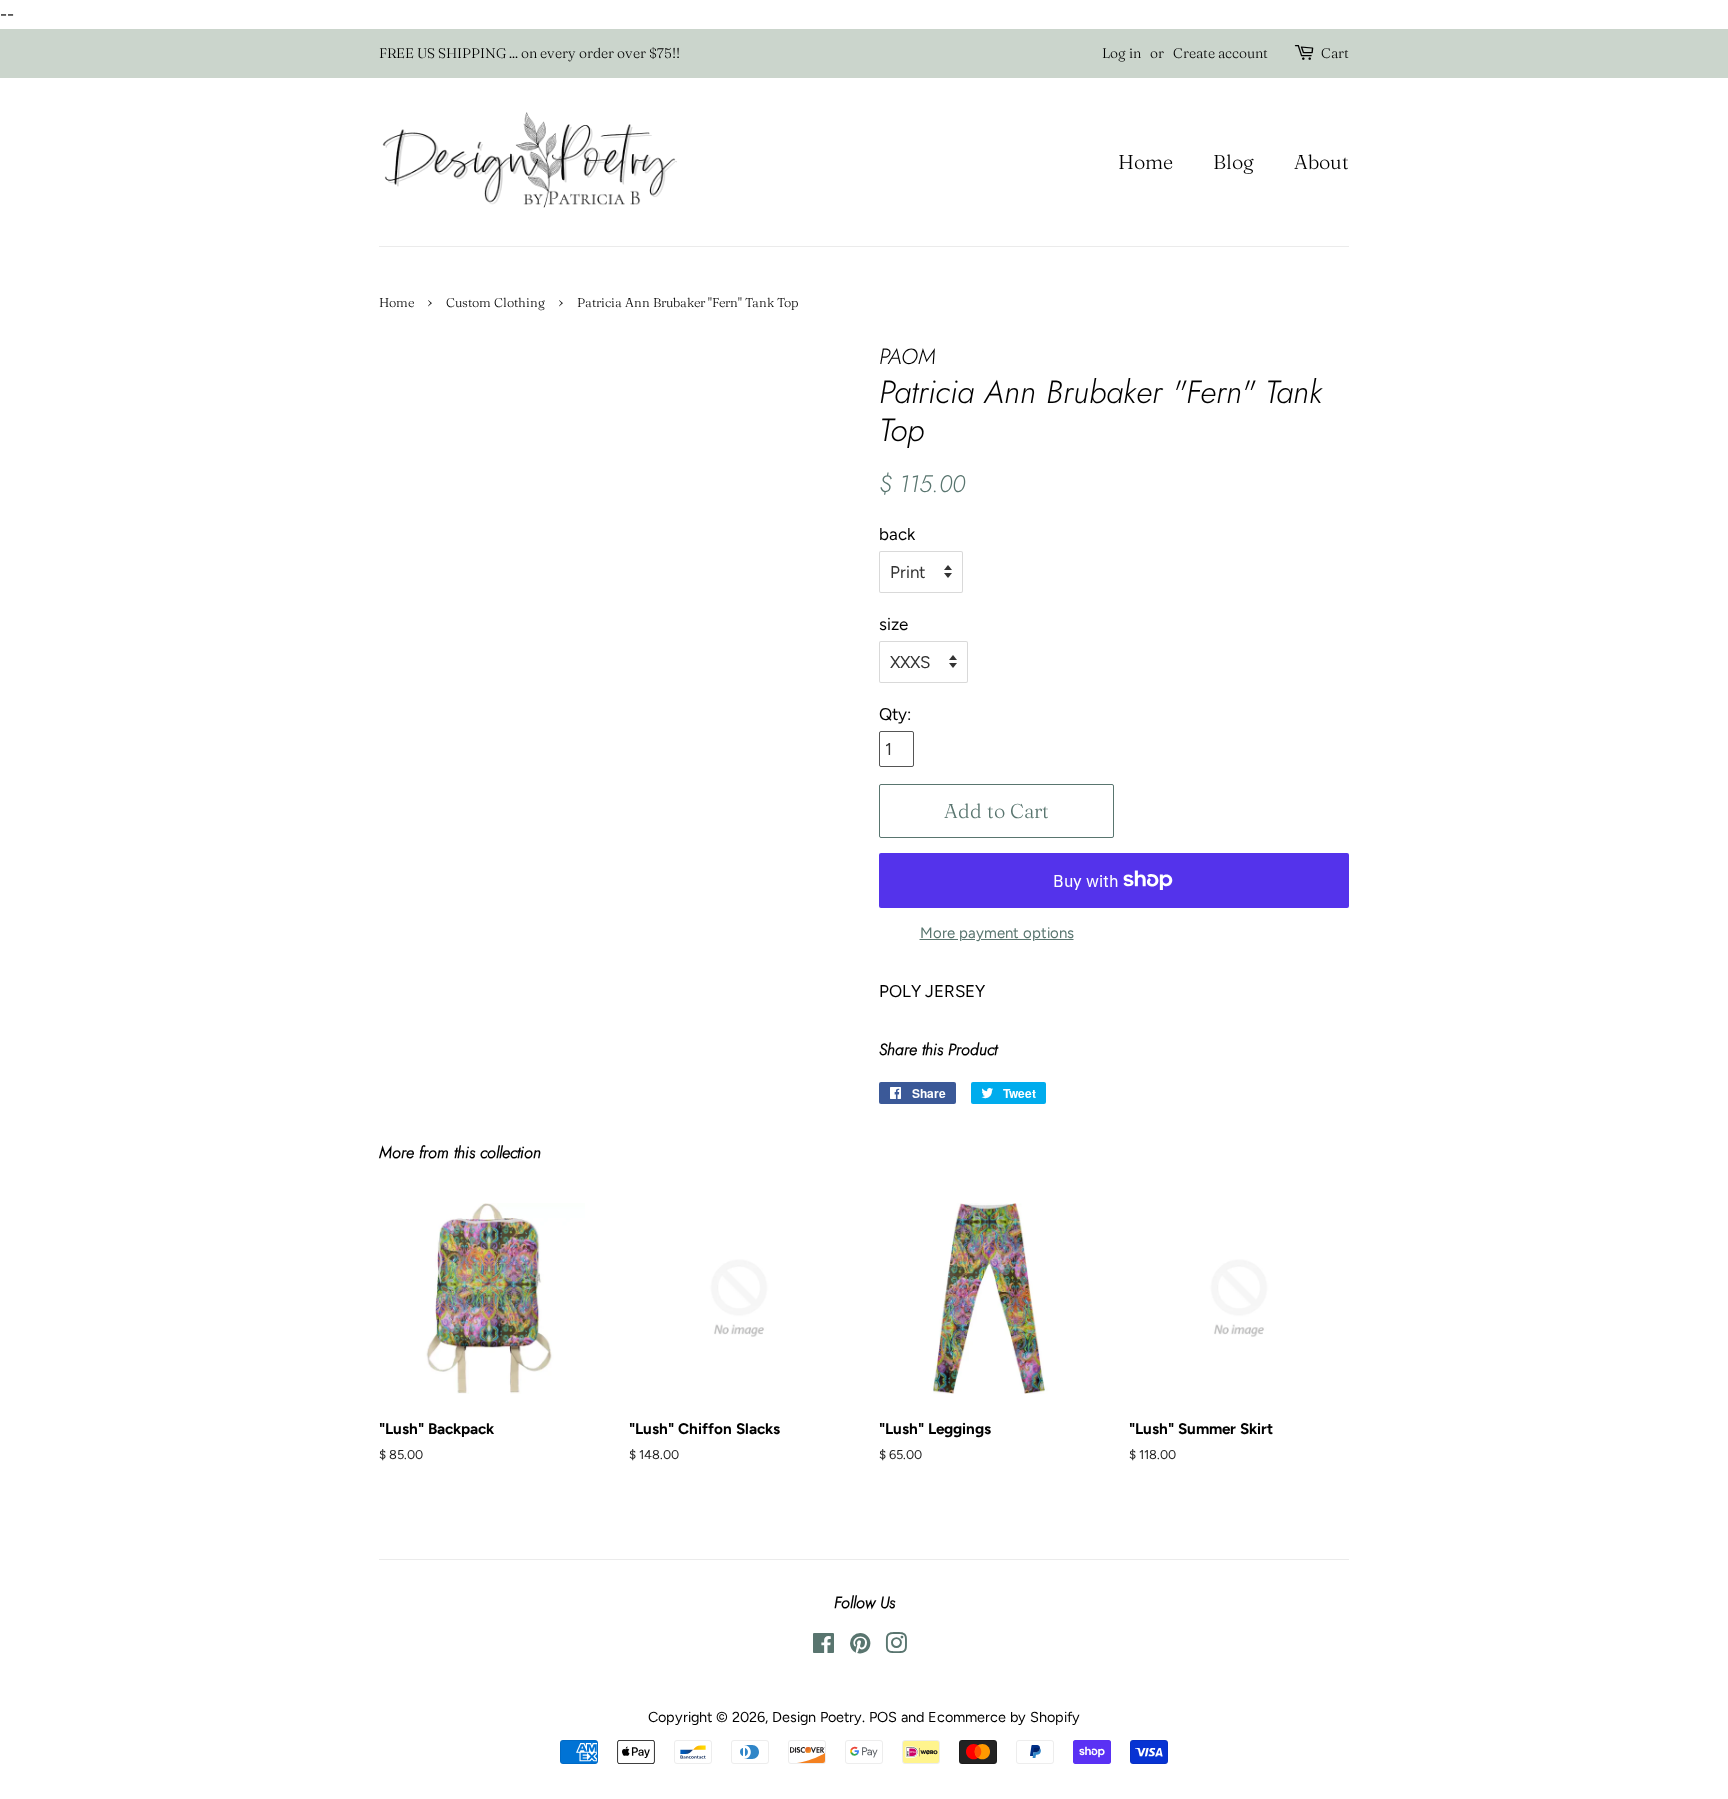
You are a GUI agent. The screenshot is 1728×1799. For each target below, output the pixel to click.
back (897, 534)
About (1321, 161)
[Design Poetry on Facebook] (823, 1647)
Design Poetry (817, 1717)
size (893, 624)
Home (1145, 161)
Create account (1220, 53)
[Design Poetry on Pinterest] (860, 1647)
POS (883, 1717)
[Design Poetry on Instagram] (896, 1647)
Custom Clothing (495, 302)
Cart (1335, 53)
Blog (1233, 161)
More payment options (997, 933)
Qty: (895, 714)
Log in (1121, 53)
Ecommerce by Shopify (1004, 1717)
